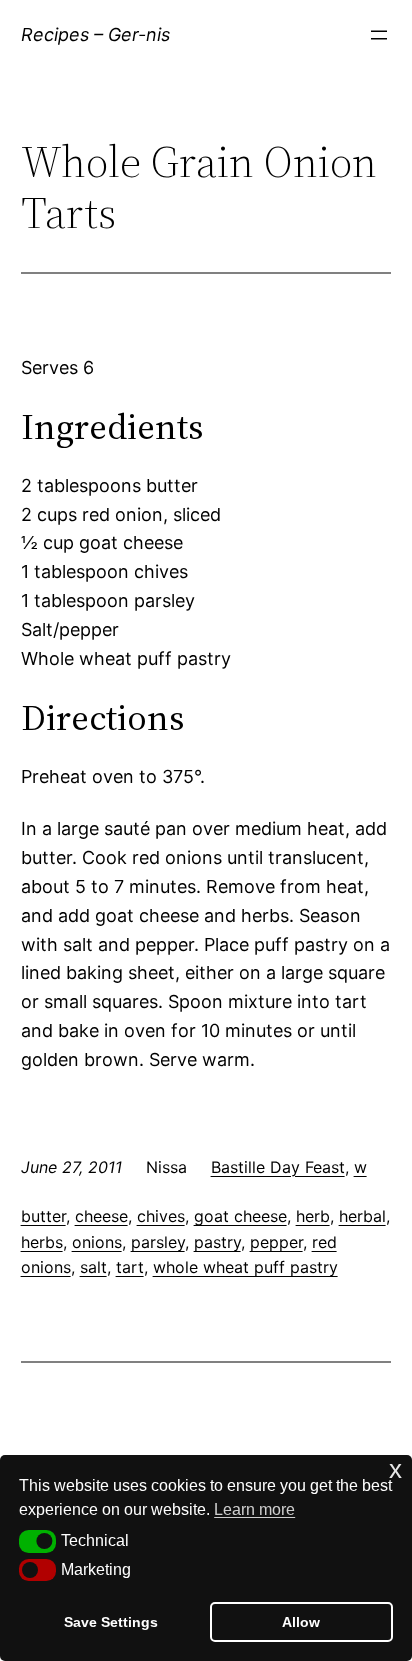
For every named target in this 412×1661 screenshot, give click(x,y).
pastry (217, 1242)
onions (97, 1242)
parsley (158, 1242)
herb (313, 1216)
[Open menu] (379, 35)
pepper (276, 1242)
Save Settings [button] (111, 1622)
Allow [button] (301, 1622)
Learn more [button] (254, 1509)
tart (130, 1267)
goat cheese (240, 1216)
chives (161, 1216)
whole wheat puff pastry (245, 1267)
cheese (101, 1216)
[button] (37, 1541)
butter (43, 1216)
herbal (362, 1216)
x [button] (395, 1469)
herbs (42, 1242)
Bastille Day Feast (278, 1167)
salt (93, 1267)
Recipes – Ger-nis (95, 34)
